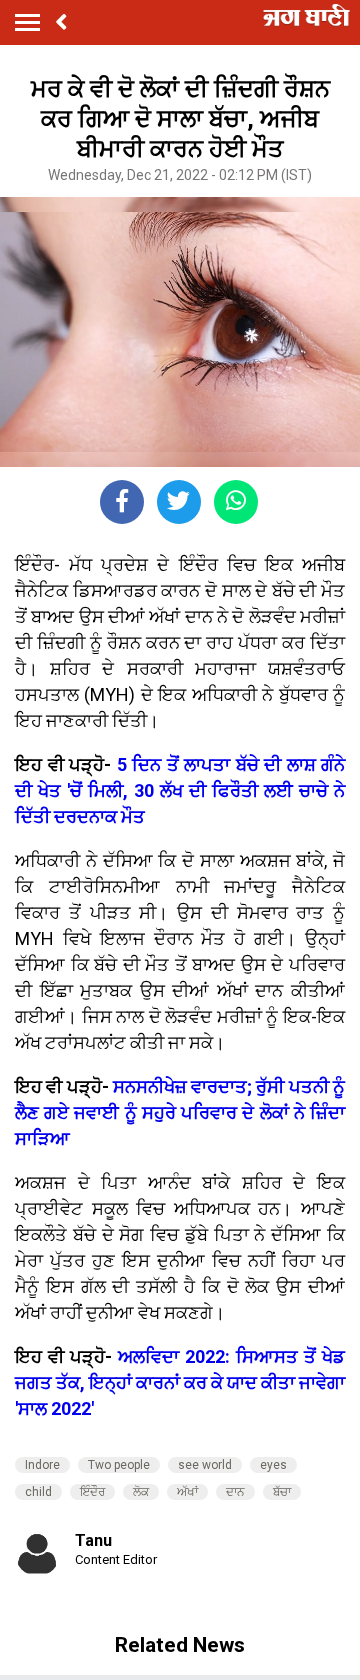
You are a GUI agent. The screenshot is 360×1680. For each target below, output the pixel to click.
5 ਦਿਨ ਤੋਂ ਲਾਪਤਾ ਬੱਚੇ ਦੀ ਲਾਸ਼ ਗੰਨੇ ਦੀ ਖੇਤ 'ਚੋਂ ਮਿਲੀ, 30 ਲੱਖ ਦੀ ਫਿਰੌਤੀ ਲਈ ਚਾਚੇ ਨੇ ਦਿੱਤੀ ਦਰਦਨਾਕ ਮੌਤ (180, 790)
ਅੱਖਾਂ (187, 1492)
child (38, 1492)
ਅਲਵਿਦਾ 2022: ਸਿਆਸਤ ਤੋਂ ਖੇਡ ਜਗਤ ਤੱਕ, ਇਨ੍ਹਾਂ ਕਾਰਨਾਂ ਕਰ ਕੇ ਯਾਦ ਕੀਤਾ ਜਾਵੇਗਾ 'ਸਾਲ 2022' (180, 1382)
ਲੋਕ (141, 1492)
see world (205, 1465)
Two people (119, 1465)
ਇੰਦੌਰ (92, 1492)
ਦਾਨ (235, 1492)
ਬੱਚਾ (282, 1492)
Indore (42, 1465)
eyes (273, 1465)
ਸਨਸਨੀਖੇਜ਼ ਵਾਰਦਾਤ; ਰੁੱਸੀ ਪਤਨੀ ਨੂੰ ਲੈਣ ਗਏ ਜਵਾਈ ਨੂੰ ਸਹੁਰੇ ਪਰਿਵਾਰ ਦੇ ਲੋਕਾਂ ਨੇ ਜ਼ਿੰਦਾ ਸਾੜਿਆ (180, 1112)
